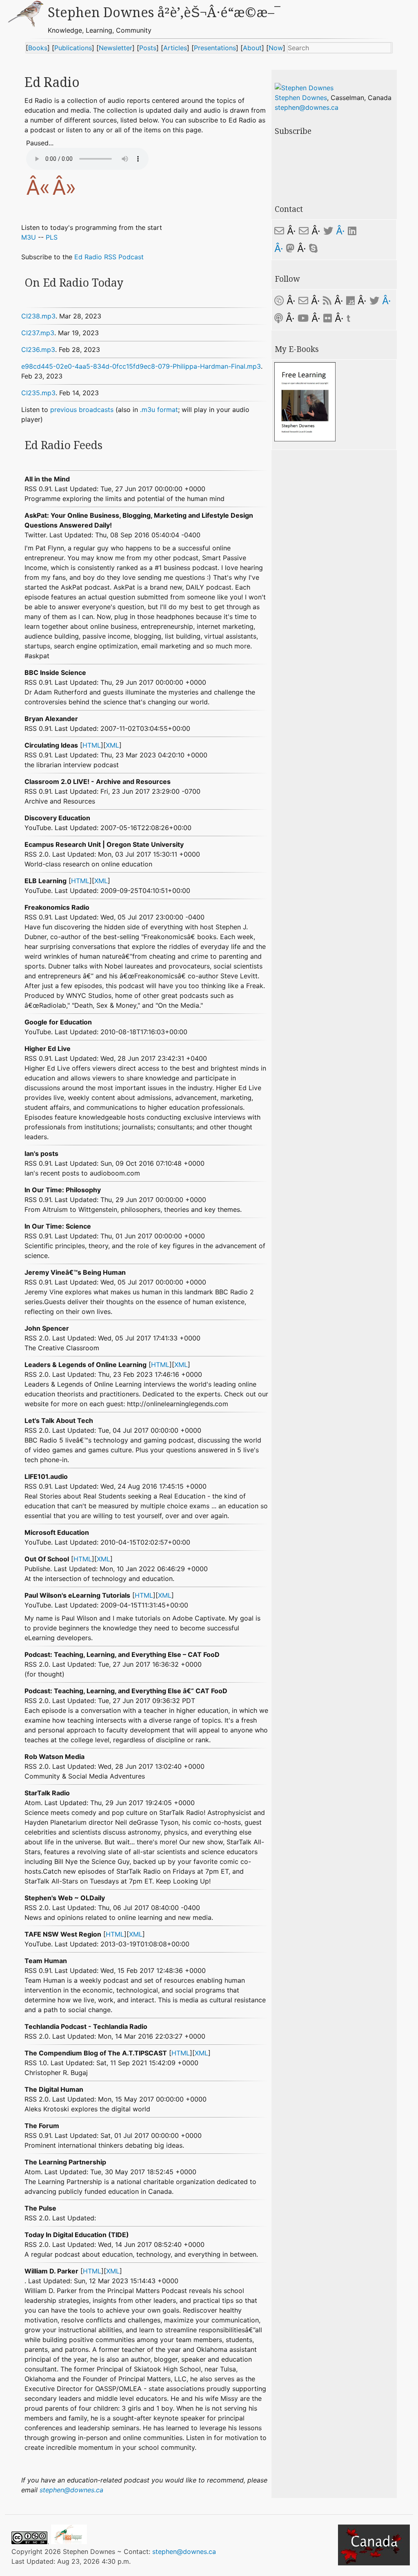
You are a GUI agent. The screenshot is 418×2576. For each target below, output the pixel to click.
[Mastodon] (290, 248)
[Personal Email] (279, 231)
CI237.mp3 (38, 333)
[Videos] (303, 318)
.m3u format (159, 410)
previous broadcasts (82, 410)
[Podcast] (279, 318)
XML (112, 745)
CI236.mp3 (38, 350)
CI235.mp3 (38, 393)
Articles (175, 48)
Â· (340, 231)
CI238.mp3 (38, 316)
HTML (92, 745)
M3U (29, 237)
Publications (73, 48)
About (252, 48)
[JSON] (352, 301)
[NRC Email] (304, 231)
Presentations (215, 48)
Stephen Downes (301, 98)
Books (38, 48)
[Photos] (328, 318)
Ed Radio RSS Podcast (109, 257)
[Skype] (313, 248)
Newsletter (116, 48)
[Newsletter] (279, 301)
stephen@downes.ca (71, 2490)
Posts (148, 48)
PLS (52, 237)
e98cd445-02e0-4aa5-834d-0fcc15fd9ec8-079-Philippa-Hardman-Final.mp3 (141, 366)
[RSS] (327, 301)
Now (276, 48)
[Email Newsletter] (303, 301)
